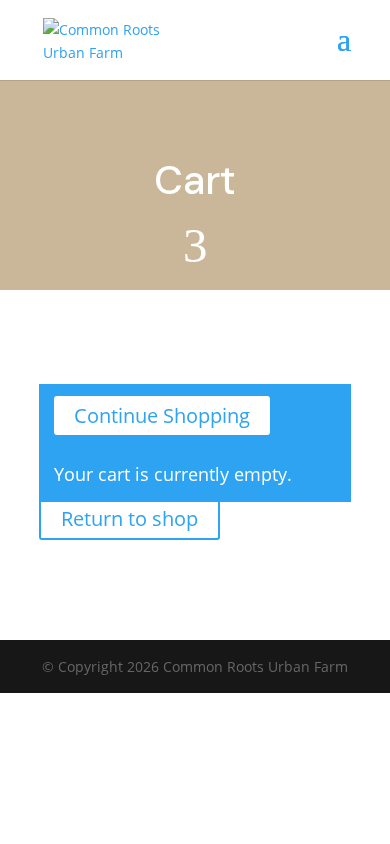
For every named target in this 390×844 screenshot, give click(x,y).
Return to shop (129, 518)
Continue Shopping (162, 415)
